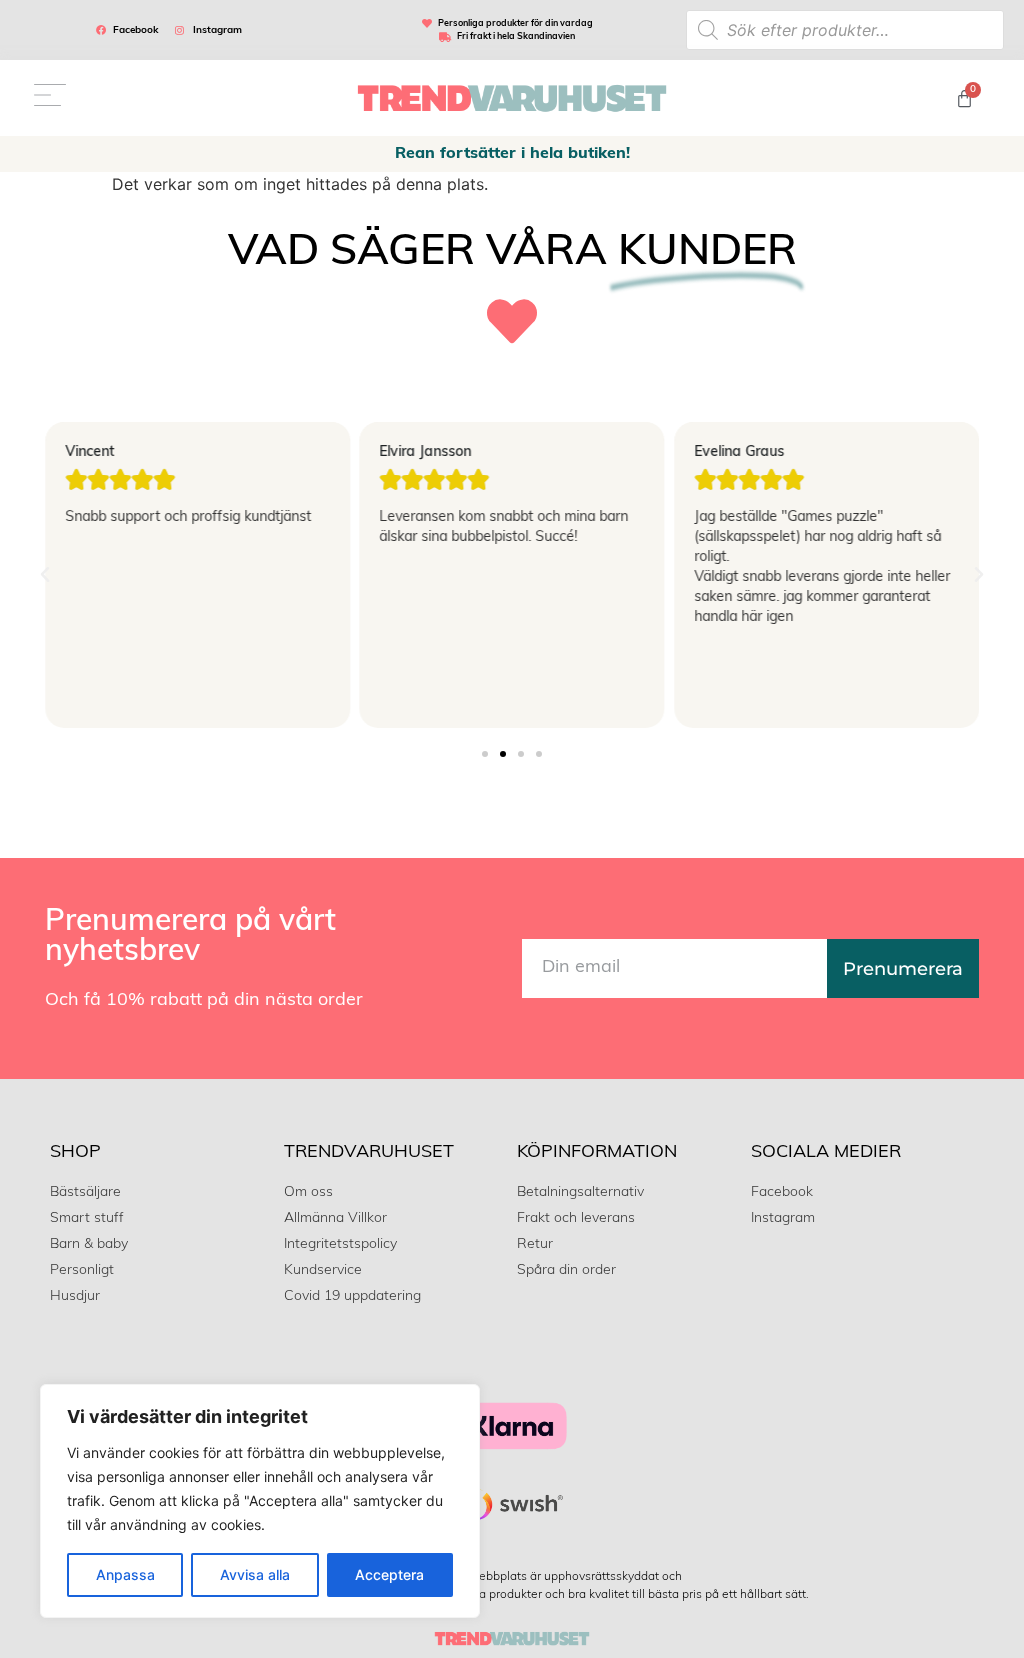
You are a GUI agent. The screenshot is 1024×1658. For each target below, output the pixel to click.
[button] (45, 575)
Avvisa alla (255, 1574)
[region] (260, 1501)
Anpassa (125, 1574)
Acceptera (389, 1574)
